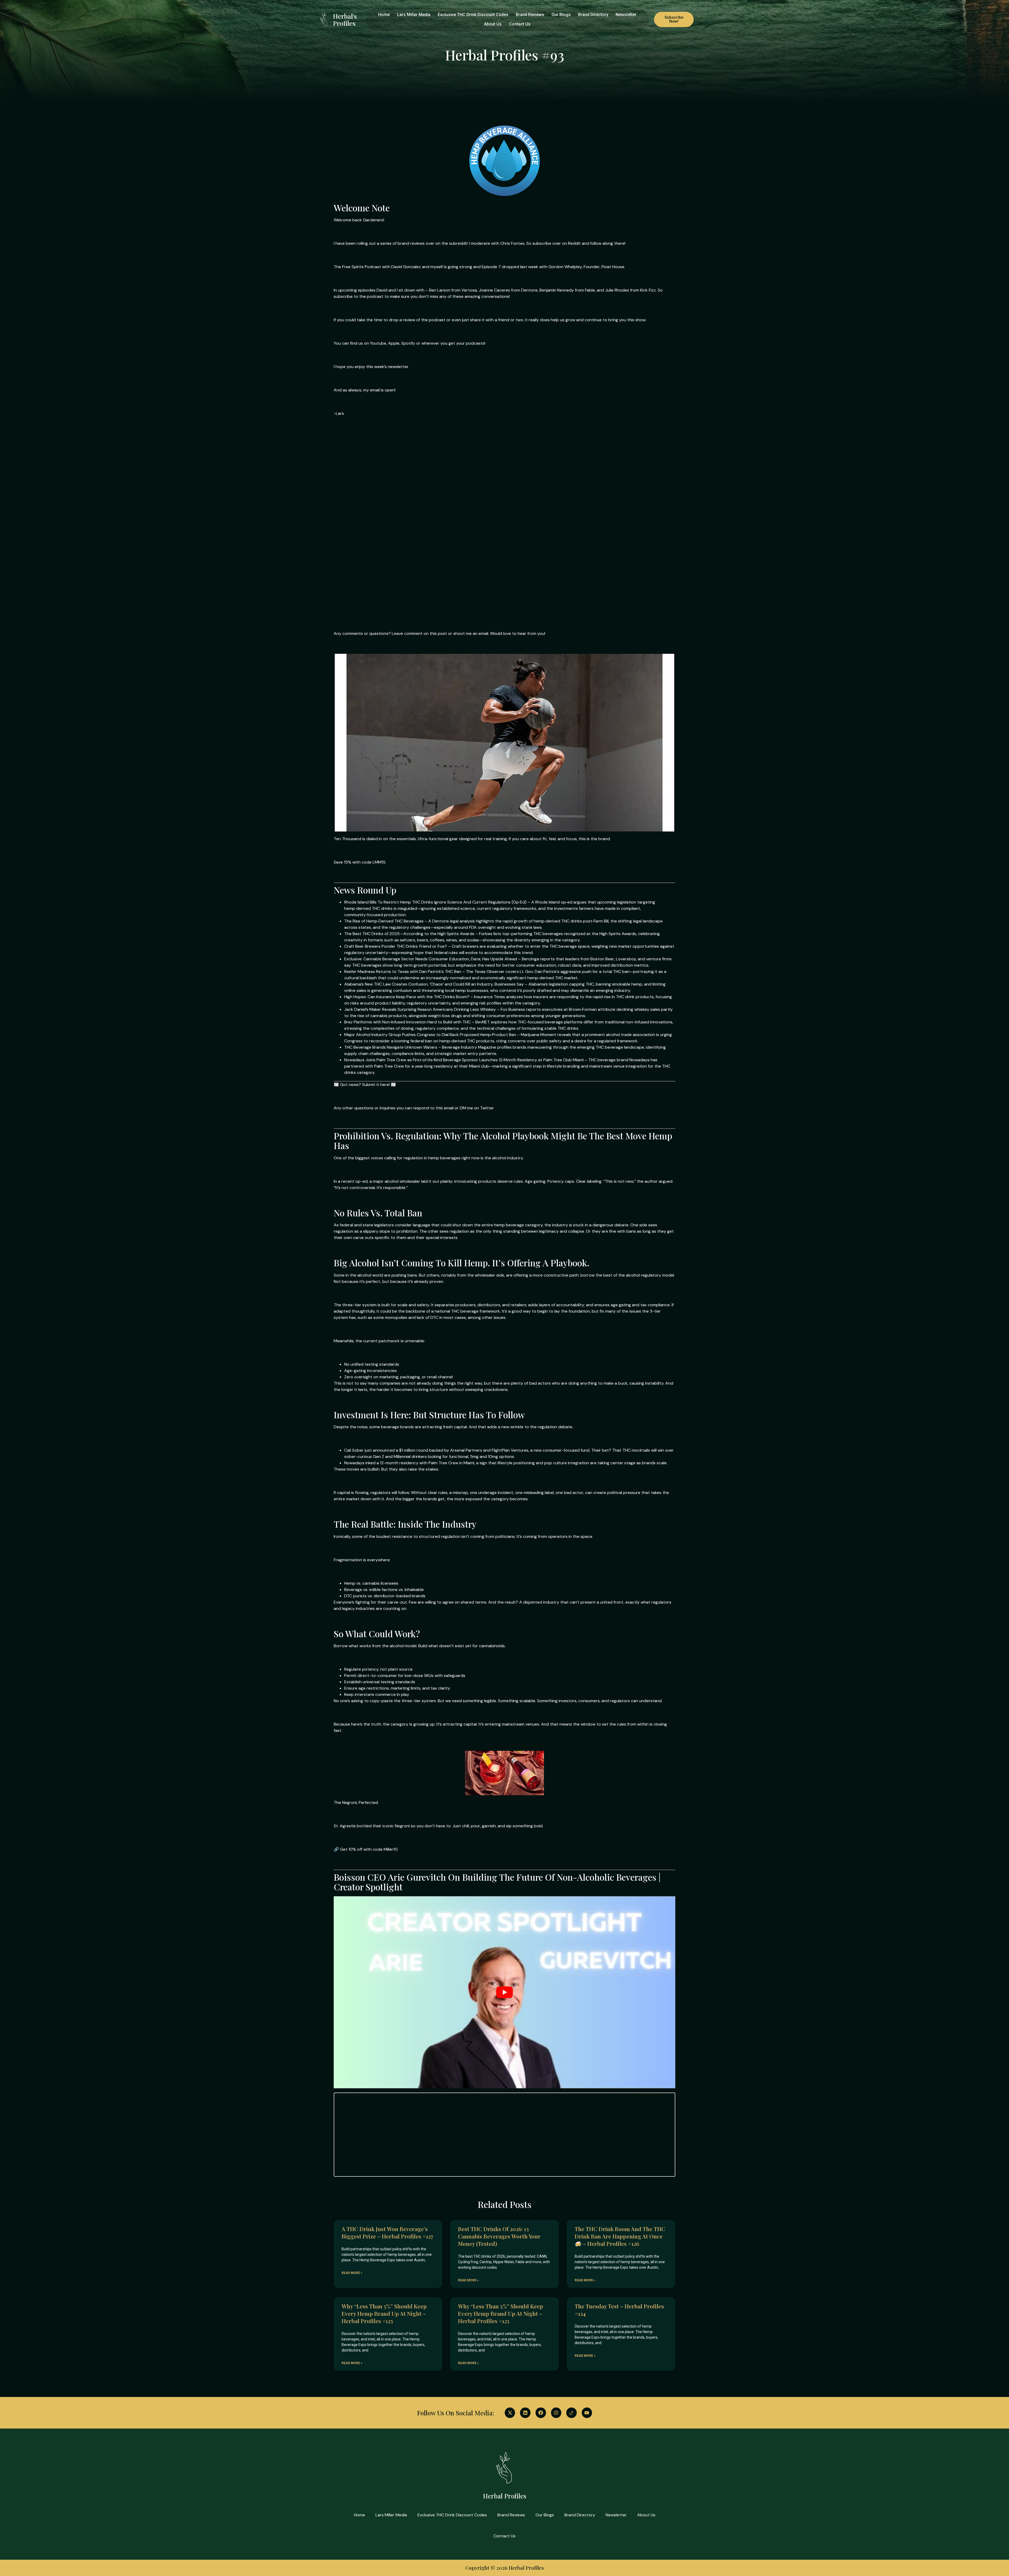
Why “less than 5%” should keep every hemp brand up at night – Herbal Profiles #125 (384, 2313)
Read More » (352, 2273)
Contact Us (520, 24)
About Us (493, 24)
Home (384, 15)
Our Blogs (561, 15)
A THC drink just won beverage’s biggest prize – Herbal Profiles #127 (387, 2232)
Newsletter (626, 15)
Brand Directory (593, 15)
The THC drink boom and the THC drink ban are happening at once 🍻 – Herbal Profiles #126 (620, 2236)
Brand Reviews (530, 15)
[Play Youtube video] (504, 1992)
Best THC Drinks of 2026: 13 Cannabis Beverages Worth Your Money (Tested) (499, 2236)
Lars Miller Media (414, 15)
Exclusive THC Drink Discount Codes (473, 15)
